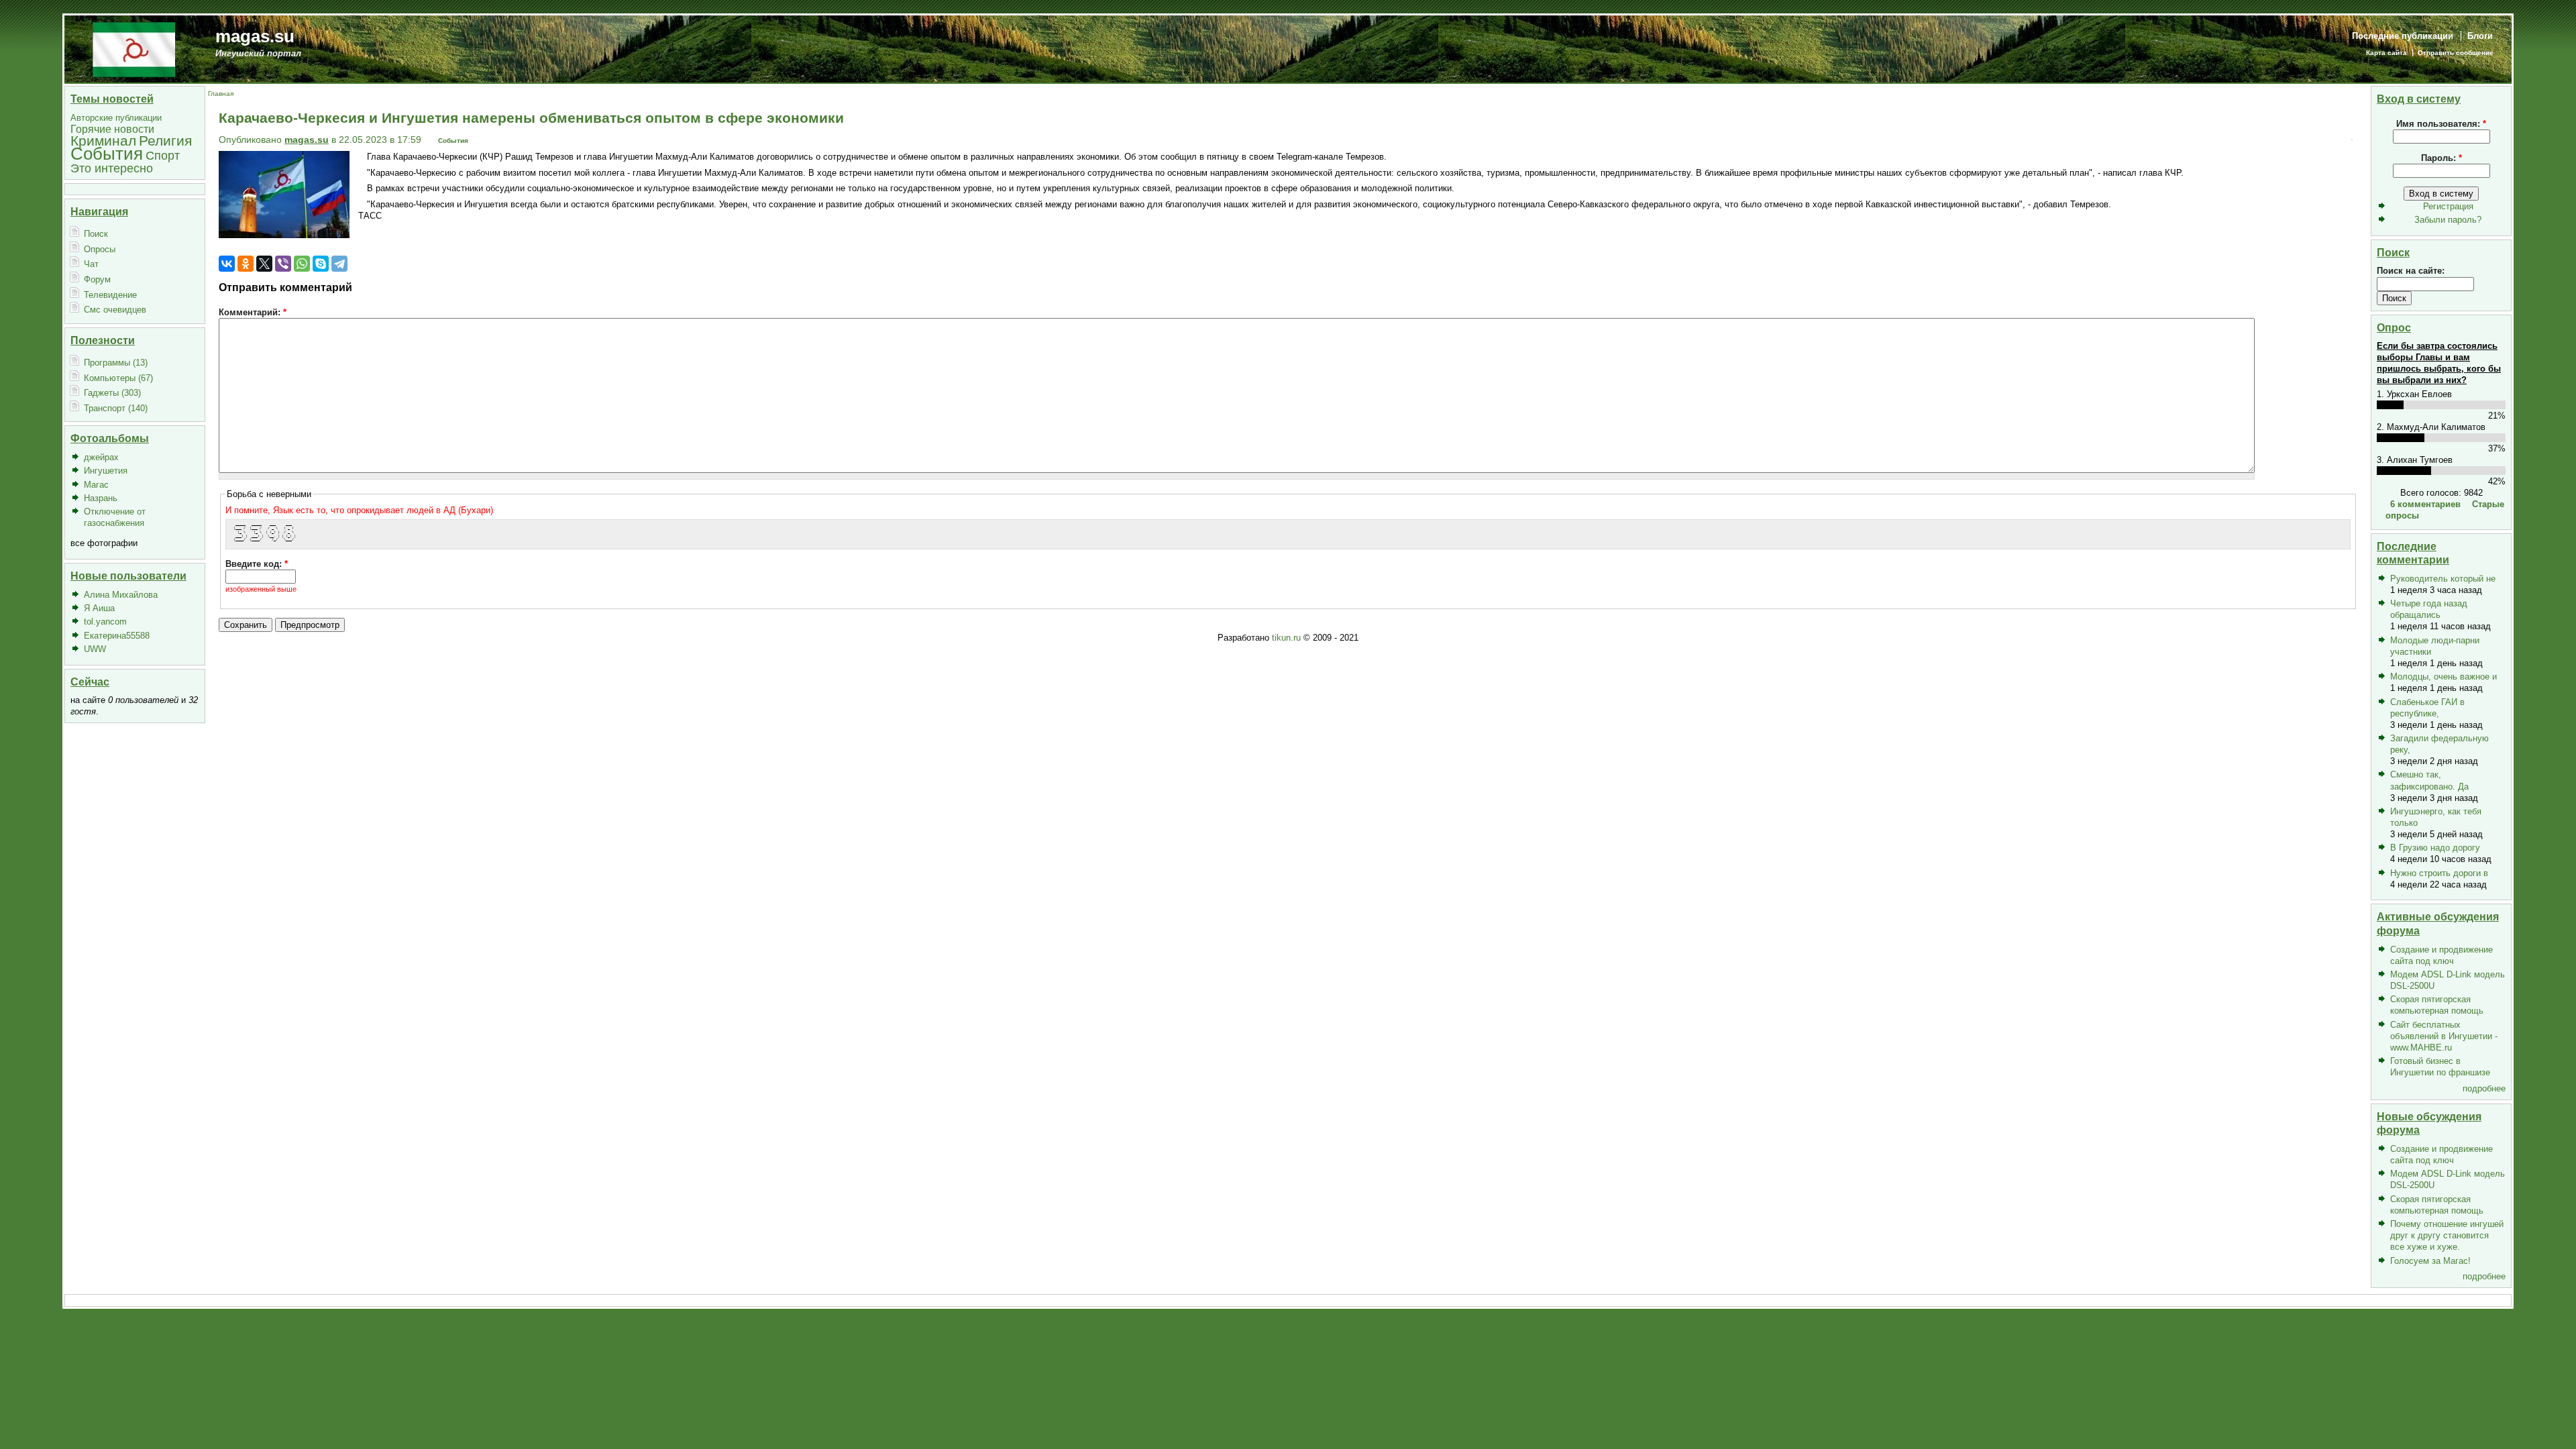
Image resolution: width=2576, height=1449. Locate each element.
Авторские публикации (116, 118)
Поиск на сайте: (2411, 271)
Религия (165, 141)
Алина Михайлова (121, 595)
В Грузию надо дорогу (2435, 848)
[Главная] (134, 49)
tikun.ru (1286, 638)
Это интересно (112, 168)
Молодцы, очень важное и (2444, 677)
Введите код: (257, 564)
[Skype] (321, 264)
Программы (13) (116, 363)
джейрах (101, 457)
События (107, 154)
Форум (97, 279)
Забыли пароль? (2448, 220)
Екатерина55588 (117, 636)
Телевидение (110, 295)
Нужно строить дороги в (2439, 873)
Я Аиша (99, 608)
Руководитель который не (2443, 579)
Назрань (101, 498)
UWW (95, 649)
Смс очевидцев (115, 310)
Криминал (103, 141)
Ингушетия (106, 471)
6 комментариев (2425, 504)
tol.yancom (105, 622)
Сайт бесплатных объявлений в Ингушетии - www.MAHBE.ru (2444, 1036)
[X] (264, 264)
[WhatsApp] (302, 264)
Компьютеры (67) (118, 378)
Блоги (2480, 36)
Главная (221, 94)
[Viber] (283, 264)
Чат (91, 264)
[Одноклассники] (246, 264)
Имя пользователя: (2441, 124)
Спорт (163, 155)
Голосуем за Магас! (2430, 1261)
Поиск (96, 234)
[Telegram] (339, 264)
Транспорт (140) (116, 408)
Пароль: (2441, 158)
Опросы (100, 249)
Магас (96, 485)
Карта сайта (2386, 53)
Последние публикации (2403, 36)
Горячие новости (112, 129)
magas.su (255, 36)
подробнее (2484, 1088)
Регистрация (2448, 206)
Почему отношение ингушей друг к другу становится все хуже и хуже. (2447, 1235)
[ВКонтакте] (227, 264)
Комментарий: (253, 312)
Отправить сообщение (2456, 53)
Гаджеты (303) (112, 393)
